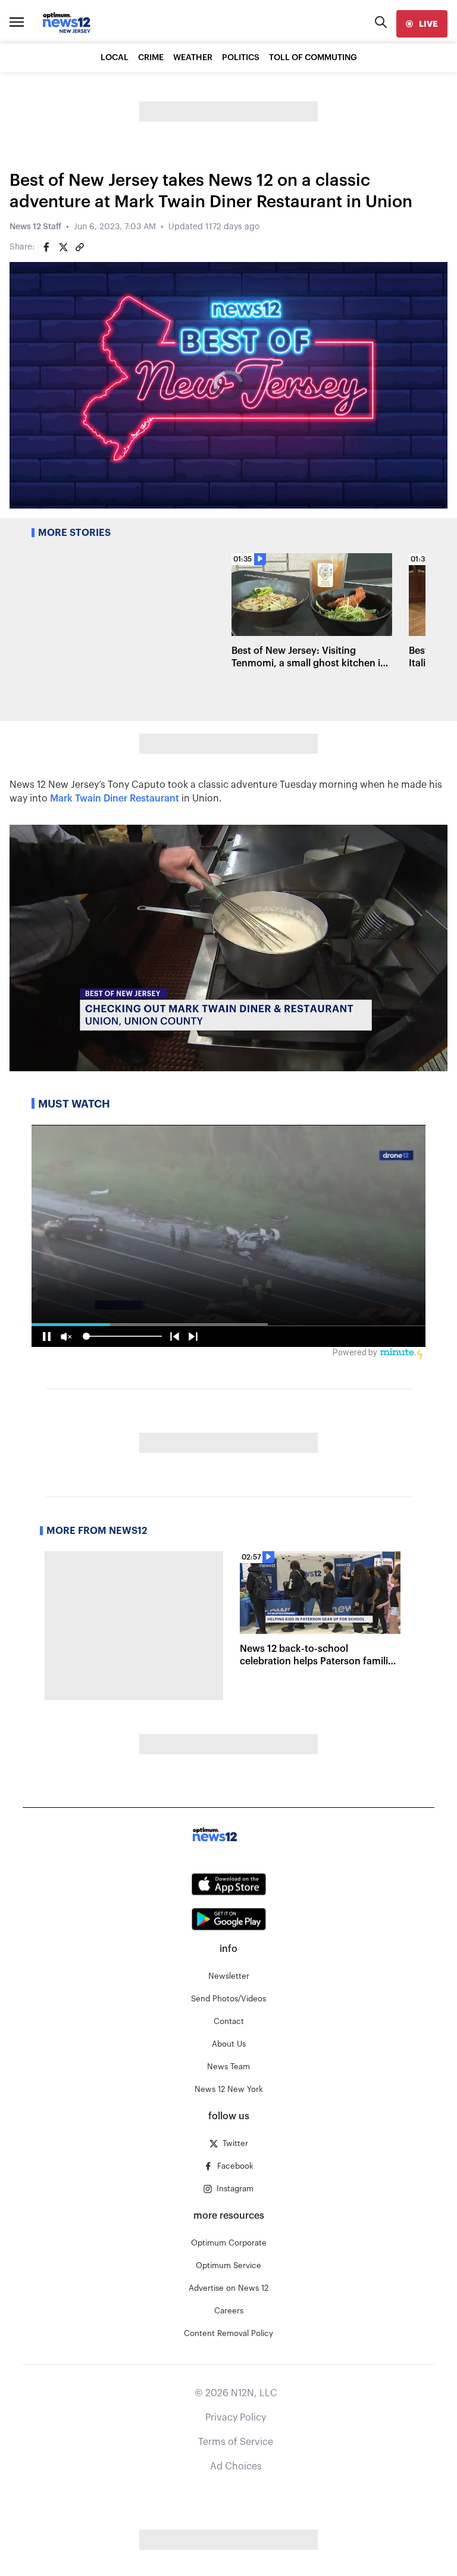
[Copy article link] (80, 247)
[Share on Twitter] (63, 247)
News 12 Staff (35, 227)
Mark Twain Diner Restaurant (115, 799)
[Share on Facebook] (46, 247)
